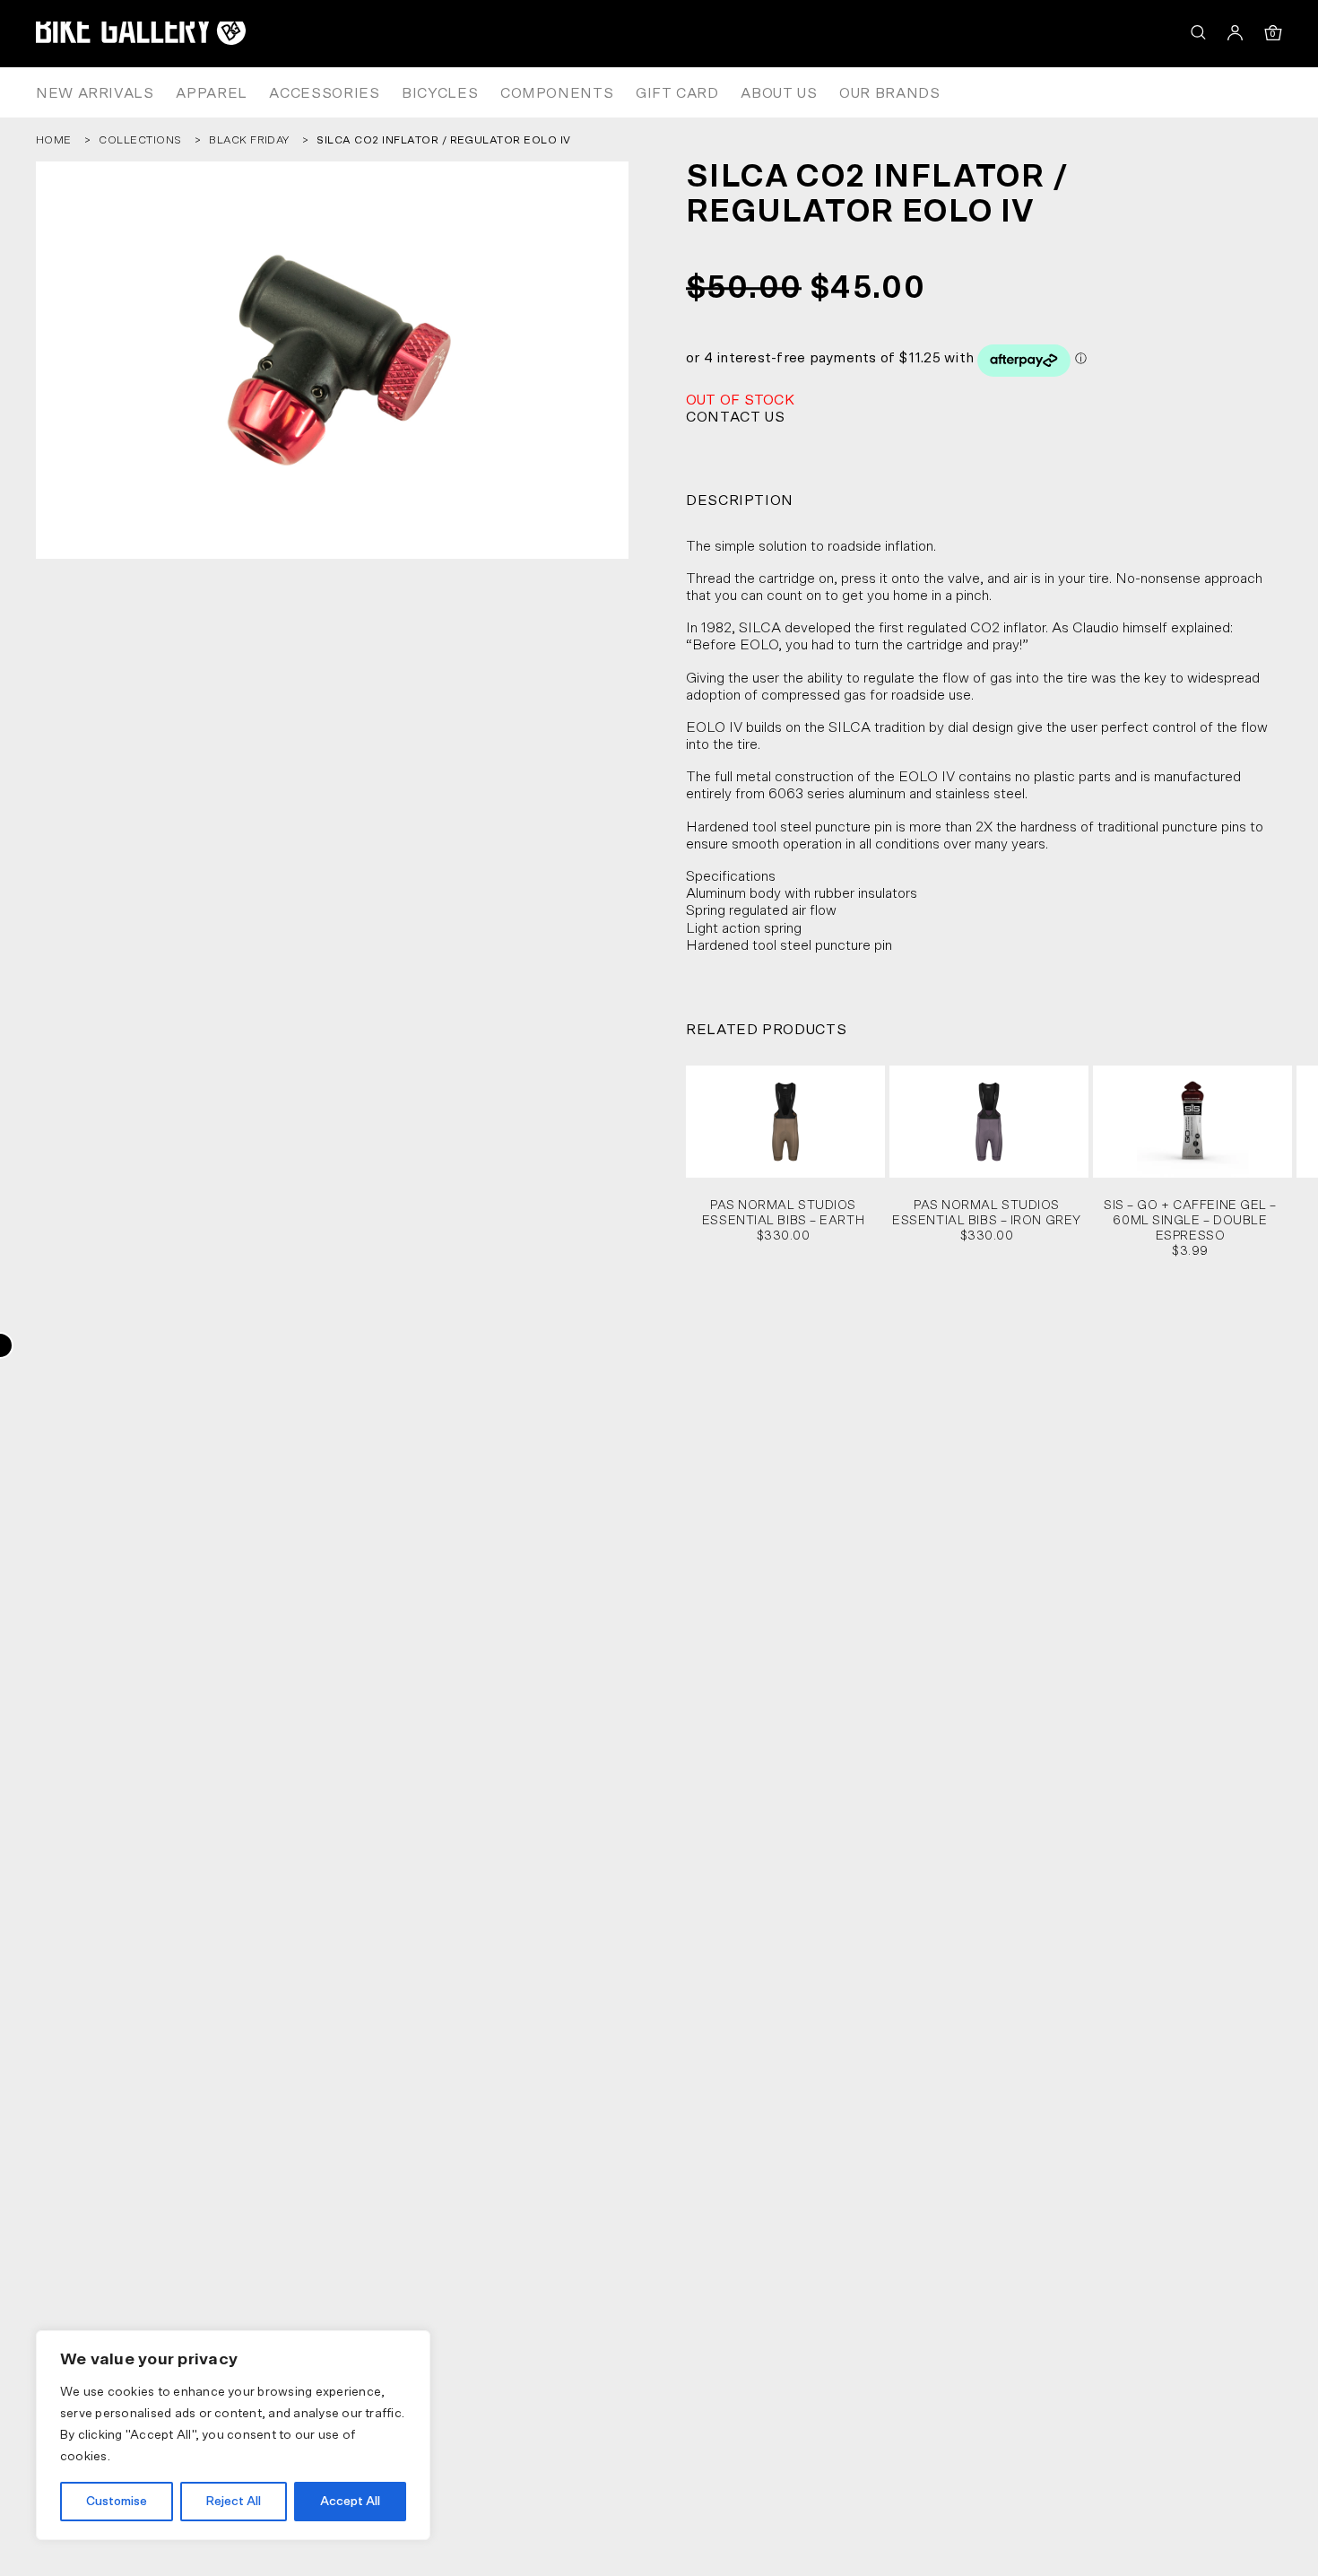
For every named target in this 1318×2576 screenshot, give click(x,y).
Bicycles (440, 93)
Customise (117, 2502)
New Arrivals (95, 93)
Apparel (211, 93)
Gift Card (677, 93)
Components (557, 93)
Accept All (350, 2502)
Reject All (233, 2502)
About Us (779, 93)
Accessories (324, 93)
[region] (233, 2435)
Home (54, 140)
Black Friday (249, 140)
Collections (140, 140)
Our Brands (889, 93)
